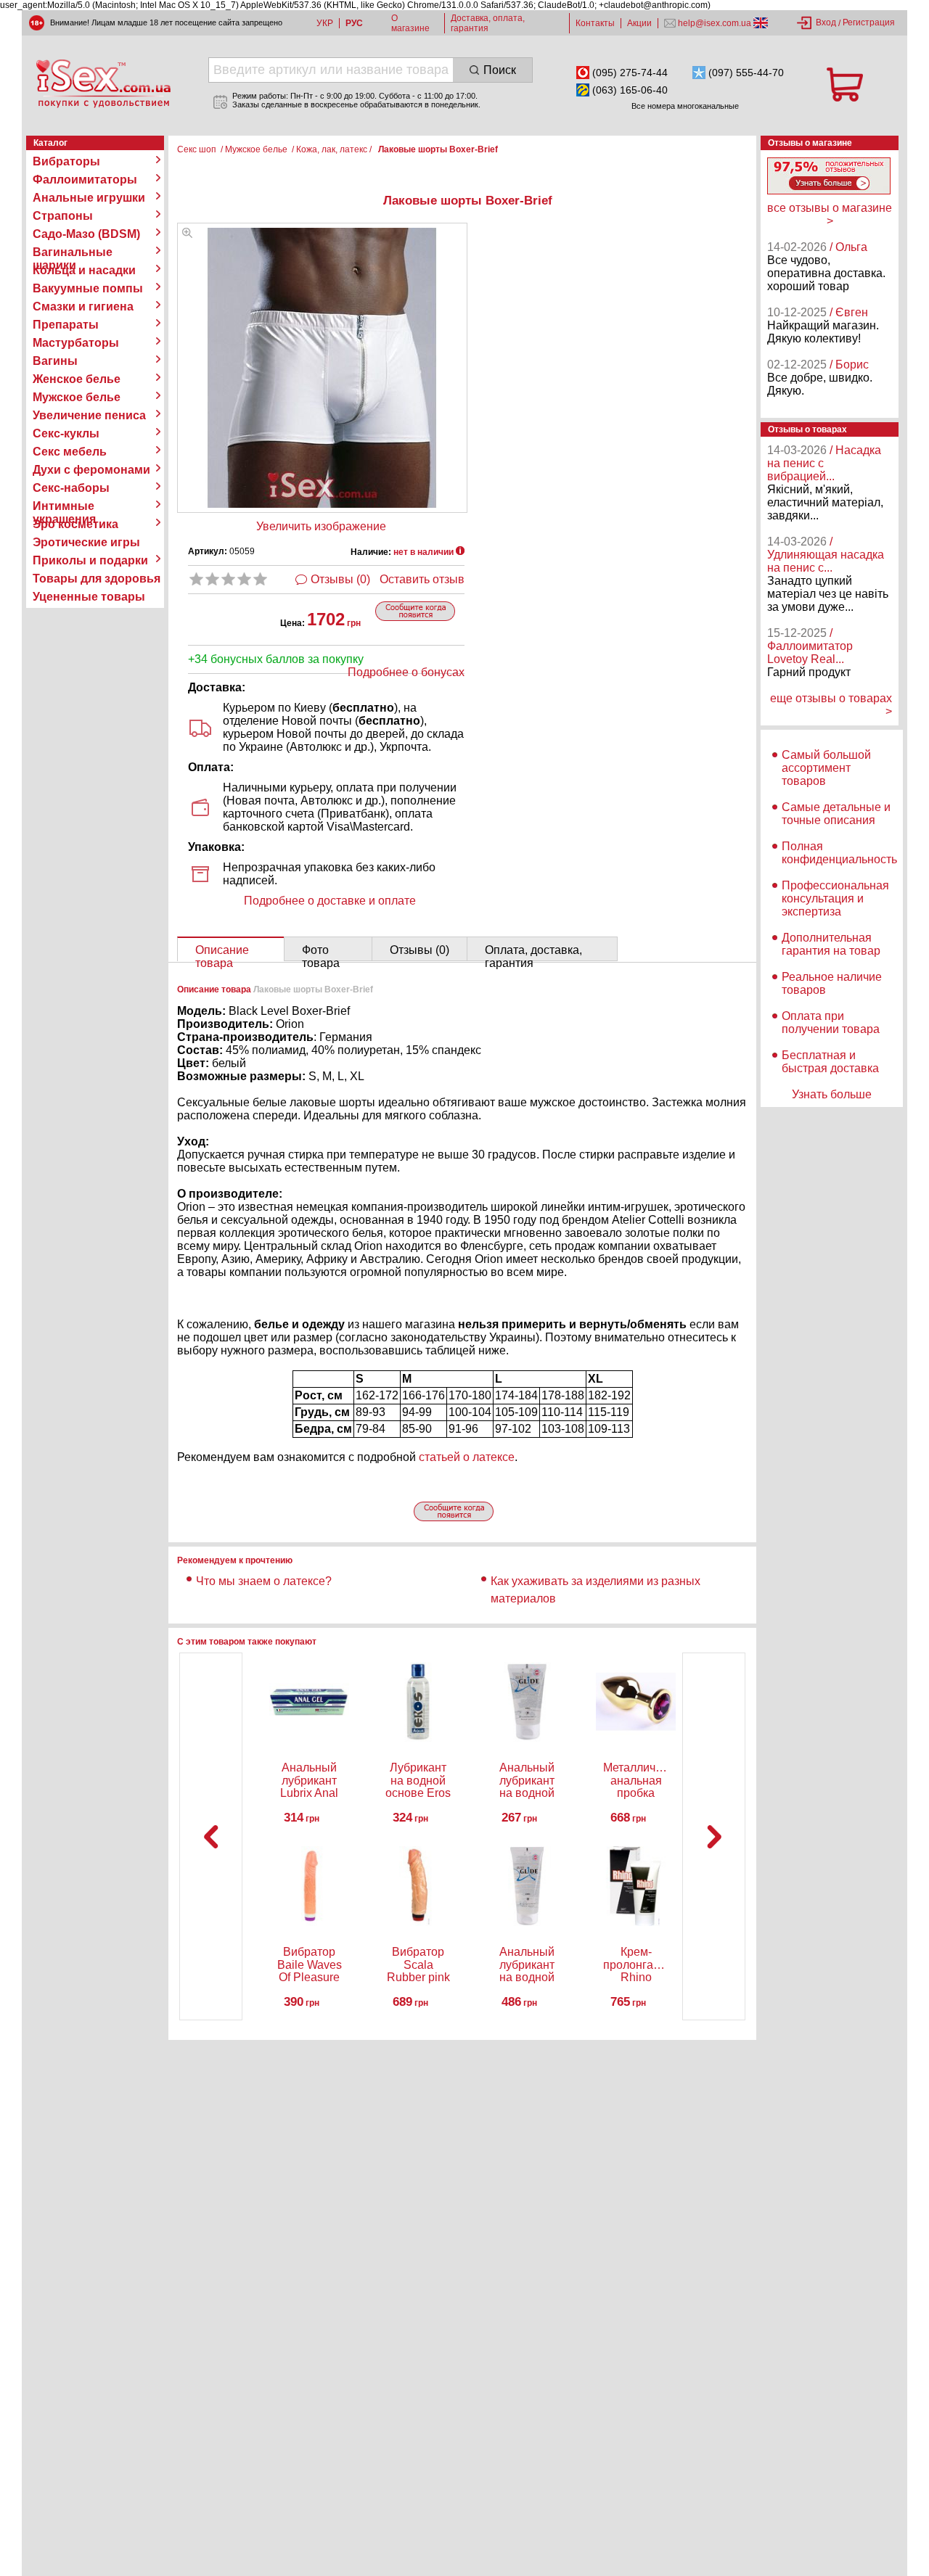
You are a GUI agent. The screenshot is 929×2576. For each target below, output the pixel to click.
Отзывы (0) (340, 579)
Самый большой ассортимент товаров (826, 768)
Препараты (66, 325)
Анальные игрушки (89, 198)
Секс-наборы (71, 488)
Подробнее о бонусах (406, 672)
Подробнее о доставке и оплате (330, 901)
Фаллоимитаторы (85, 180)
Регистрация (869, 22)
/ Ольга (848, 247)
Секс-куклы (66, 433)
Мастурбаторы (76, 343)
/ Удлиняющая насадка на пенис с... (826, 555)
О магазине (410, 23)
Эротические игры (86, 542)
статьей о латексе (467, 1457)
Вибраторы (66, 161)
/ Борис (849, 365)
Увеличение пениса (89, 415)
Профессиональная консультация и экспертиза (835, 898)
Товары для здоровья (97, 579)
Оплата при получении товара (831, 1022)
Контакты (595, 23)
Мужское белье (77, 397)
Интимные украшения (64, 506)
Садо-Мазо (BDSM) (86, 234)
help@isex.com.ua (715, 23)
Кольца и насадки (84, 270)
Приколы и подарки (90, 560)
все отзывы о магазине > (830, 214)
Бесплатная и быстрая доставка (830, 1062)
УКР (325, 23)
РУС (354, 23)
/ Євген (849, 312)
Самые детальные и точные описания (836, 814)
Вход (826, 22)
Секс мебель (70, 452)
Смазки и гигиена (83, 306)
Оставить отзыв (422, 579)
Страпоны (63, 216)
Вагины (55, 361)
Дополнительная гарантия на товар (831, 944)
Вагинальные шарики (73, 252)
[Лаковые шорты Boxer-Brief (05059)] (187, 234)
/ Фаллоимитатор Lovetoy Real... (810, 646)
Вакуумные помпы (88, 288)
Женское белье (77, 379)
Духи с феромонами (91, 470)
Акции (639, 23)
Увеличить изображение (321, 526)
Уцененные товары (89, 597)
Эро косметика (75, 524)
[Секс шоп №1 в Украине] (103, 83)
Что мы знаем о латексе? (264, 1581)
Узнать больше (832, 1094)
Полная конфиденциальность (839, 853)
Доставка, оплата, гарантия (488, 23)
